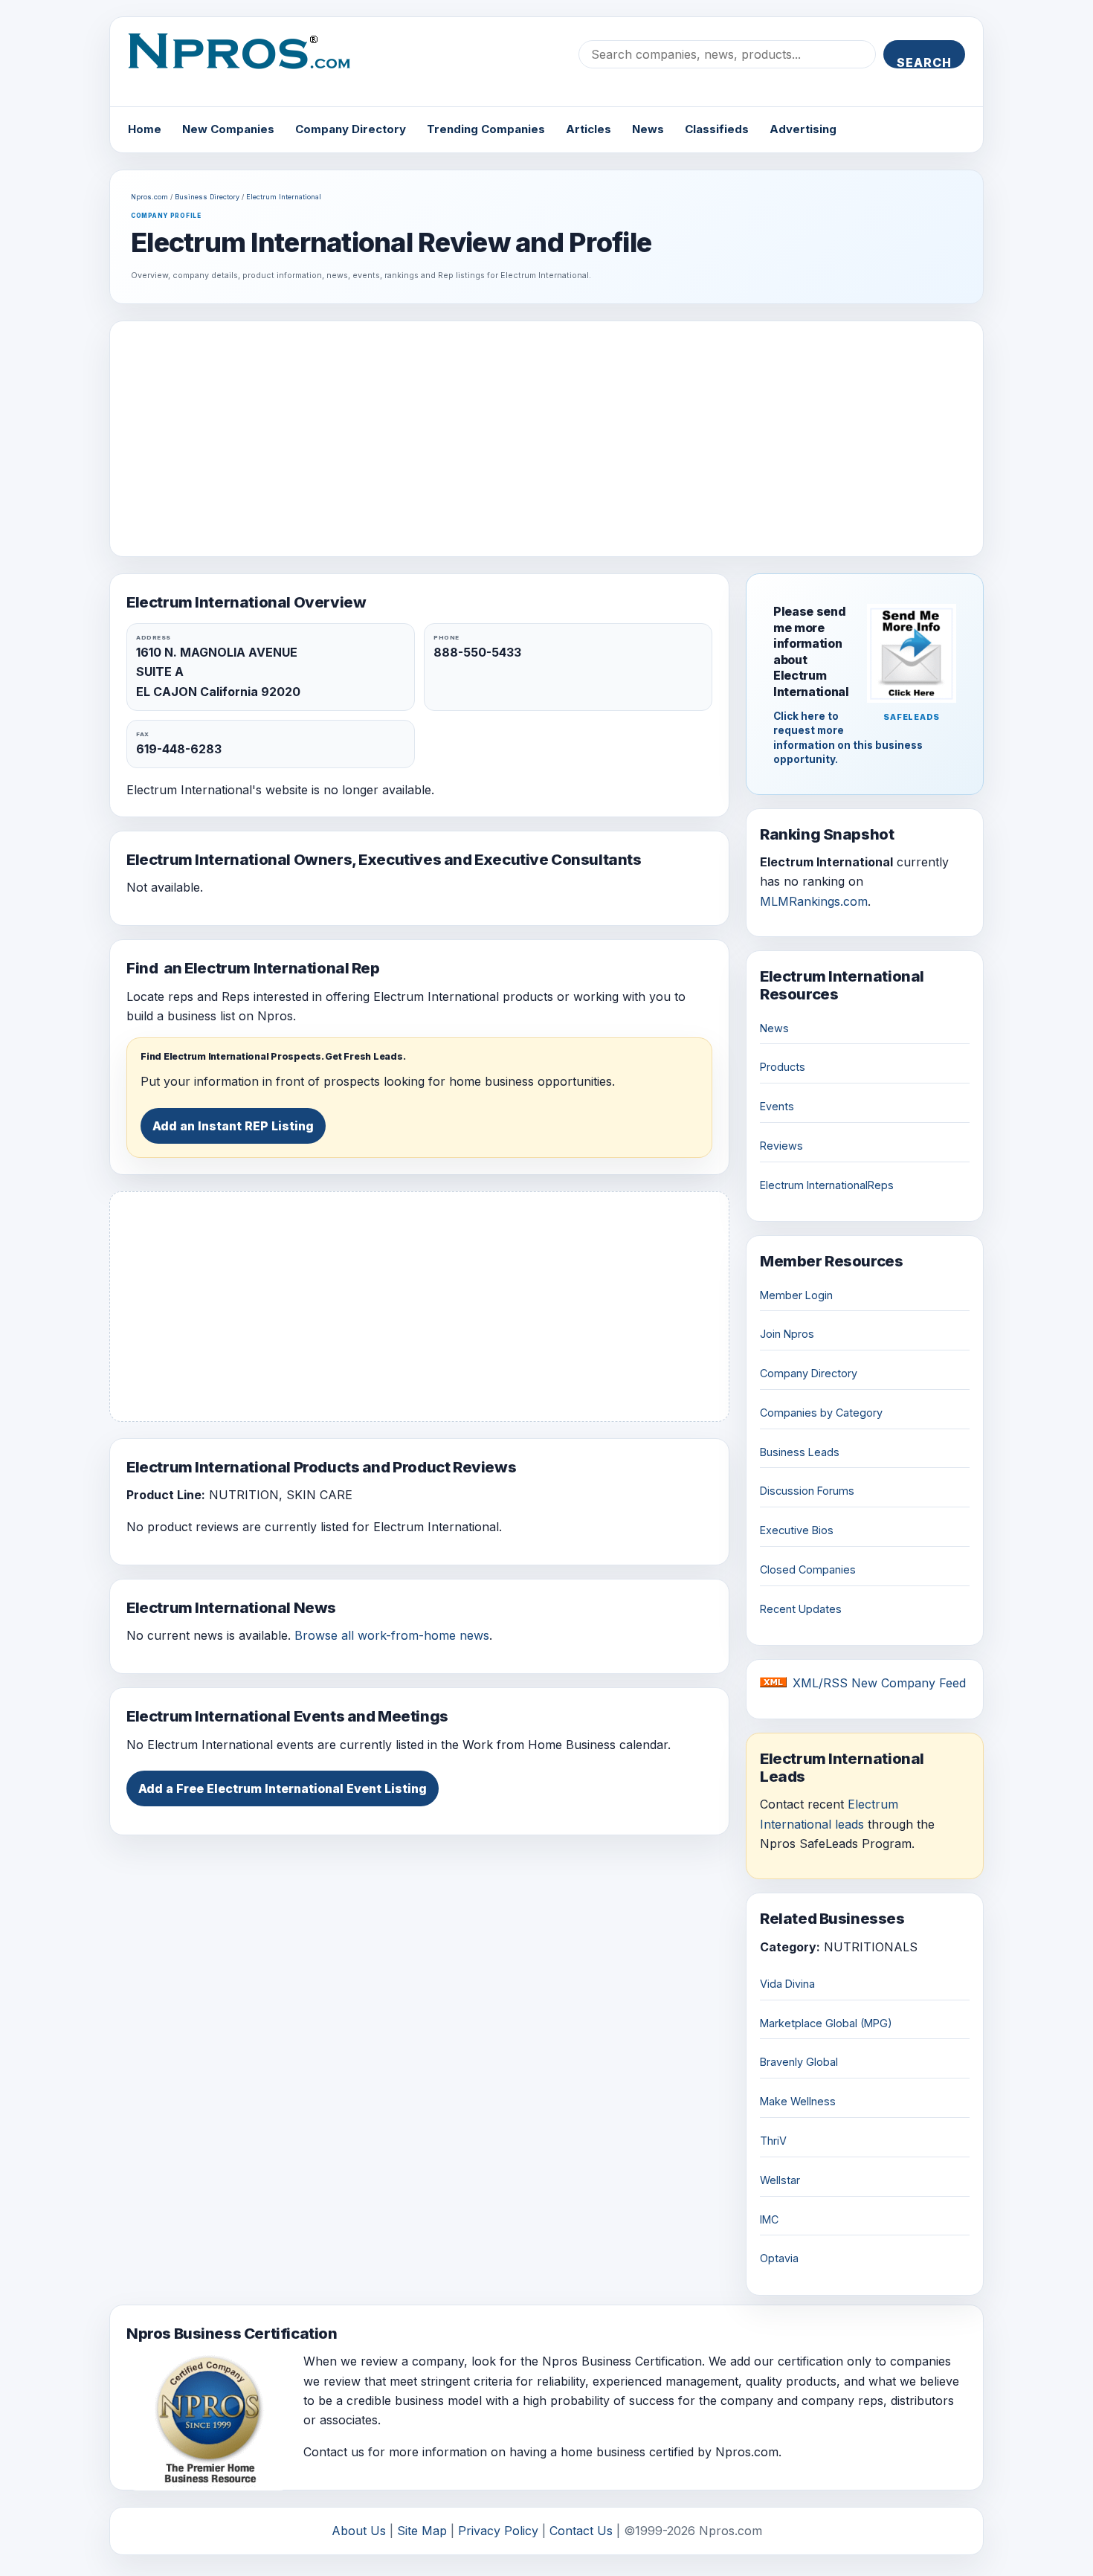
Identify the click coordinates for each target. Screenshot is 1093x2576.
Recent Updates (801, 1609)
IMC (769, 2219)
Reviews (781, 1146)
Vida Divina (787, 1984)
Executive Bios (797, 1530)
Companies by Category (821, 1413)
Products (783, 1067)
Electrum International (284, 197)
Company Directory (351, 129)
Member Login (796, 1295)
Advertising (803, 129)
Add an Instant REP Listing (233, 1126)
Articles (589, 129)
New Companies (228, 129)
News (648, 129)
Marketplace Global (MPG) (826, 2023)
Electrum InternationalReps (827, 1185)
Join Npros (787, 1334)
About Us (359, 2531)
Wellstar (780, 2180)
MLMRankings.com (814, 901)
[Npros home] (250, 63)
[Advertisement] (546, 439)
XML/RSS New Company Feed (879, 1683)
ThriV (773, 2141)
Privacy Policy (498, 2531)
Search (924, 62)
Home (145, 129)
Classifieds (717, 129)
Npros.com (149, 197)
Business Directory (207, 197)
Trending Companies (486, 129)
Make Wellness (798, 2101)
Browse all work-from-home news (392, 1635)
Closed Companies (808, 1569)
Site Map (422, 2531)
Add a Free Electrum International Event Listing (283, 1788)
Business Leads (800, 1452)
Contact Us (581, 2531)
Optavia (779, 2258)
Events (777, 1106)
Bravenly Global (799, 2062)
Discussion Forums (807, 1491)
